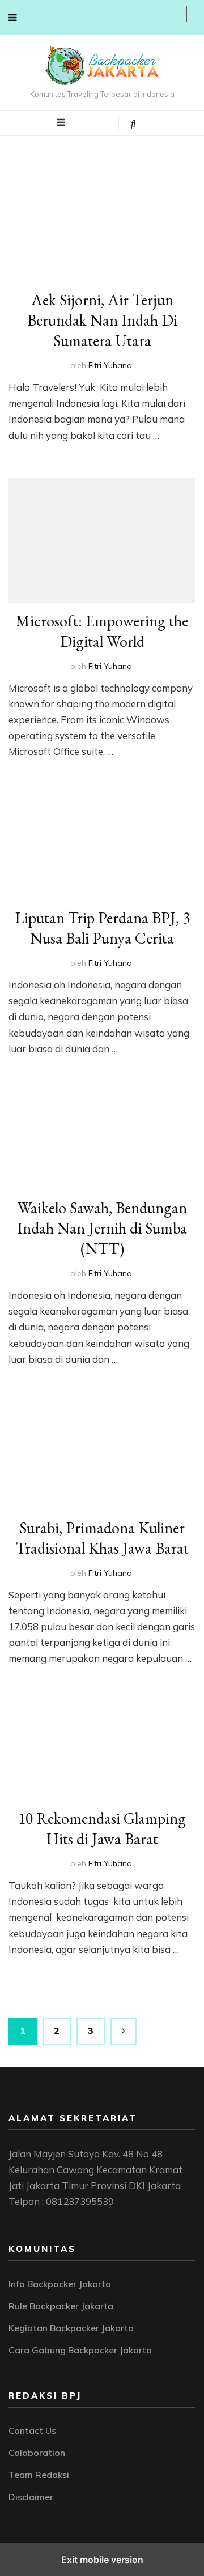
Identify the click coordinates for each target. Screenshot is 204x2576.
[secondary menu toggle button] (13, 17)
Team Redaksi (39, 2475)
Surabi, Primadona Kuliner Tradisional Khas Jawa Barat (102, 1538)
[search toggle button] (133, 123)
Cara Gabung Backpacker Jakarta (80, 2350)
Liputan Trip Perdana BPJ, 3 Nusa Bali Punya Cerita (102, 928)
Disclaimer (31, 2497)
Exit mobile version (102, 2560)
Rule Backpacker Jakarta (61, 2306)
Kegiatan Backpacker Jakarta (71, 2328)
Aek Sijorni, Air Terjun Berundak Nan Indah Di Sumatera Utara (102, 320)
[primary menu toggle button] (61, 122)
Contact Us (32, 2430)
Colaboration (37, 2453)
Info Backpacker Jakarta (60, 2284)
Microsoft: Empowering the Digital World (102, 631)
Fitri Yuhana (110, 365)
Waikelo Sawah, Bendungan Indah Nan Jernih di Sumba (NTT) (102, 1228)
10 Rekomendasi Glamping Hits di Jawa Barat (102, 1828)
